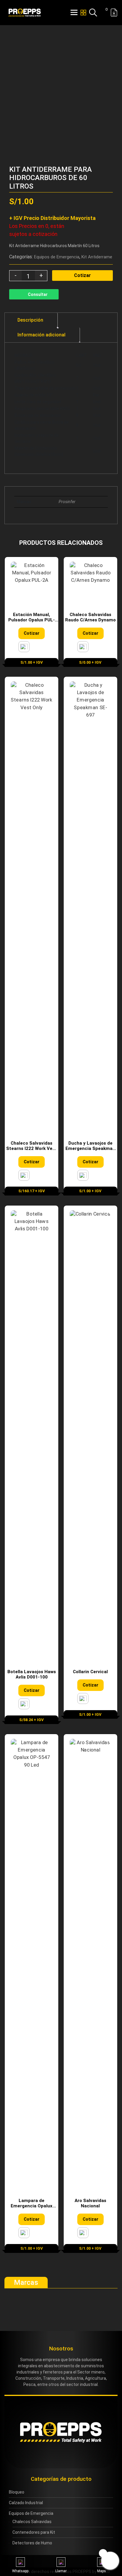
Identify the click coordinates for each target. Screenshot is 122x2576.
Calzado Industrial (26, 2503)
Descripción (30, 320)
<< (99, 160)
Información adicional (41, 335)
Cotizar (82, 275)
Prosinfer (67, 502)
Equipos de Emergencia (57, 257)
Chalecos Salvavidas (32, 2522)
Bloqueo (17, 2492)
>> (108, 160)
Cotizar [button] (32, 633)
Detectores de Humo (32, 2543)
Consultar (38, 294)
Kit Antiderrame (97, 257)
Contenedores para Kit (34, 2532)
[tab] (30, 320)
